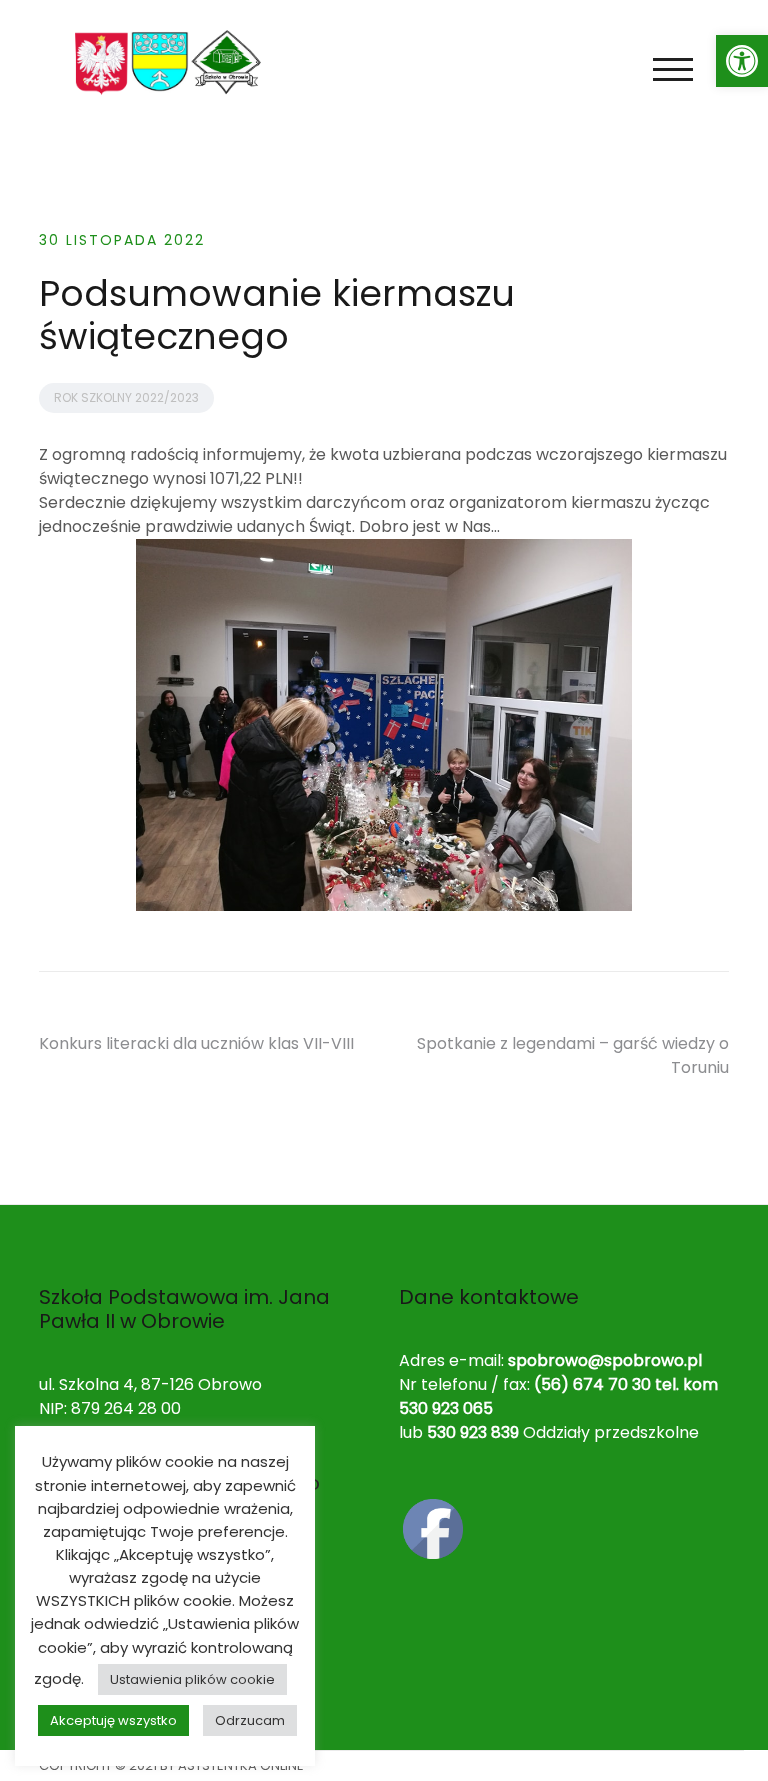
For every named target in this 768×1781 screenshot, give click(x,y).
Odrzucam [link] (250, 1720)
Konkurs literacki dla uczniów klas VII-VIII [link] (196, 1043)
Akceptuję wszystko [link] (113, 1720)
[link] (742, 61)
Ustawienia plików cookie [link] (192, 1679)
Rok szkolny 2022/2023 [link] (126, 397)
